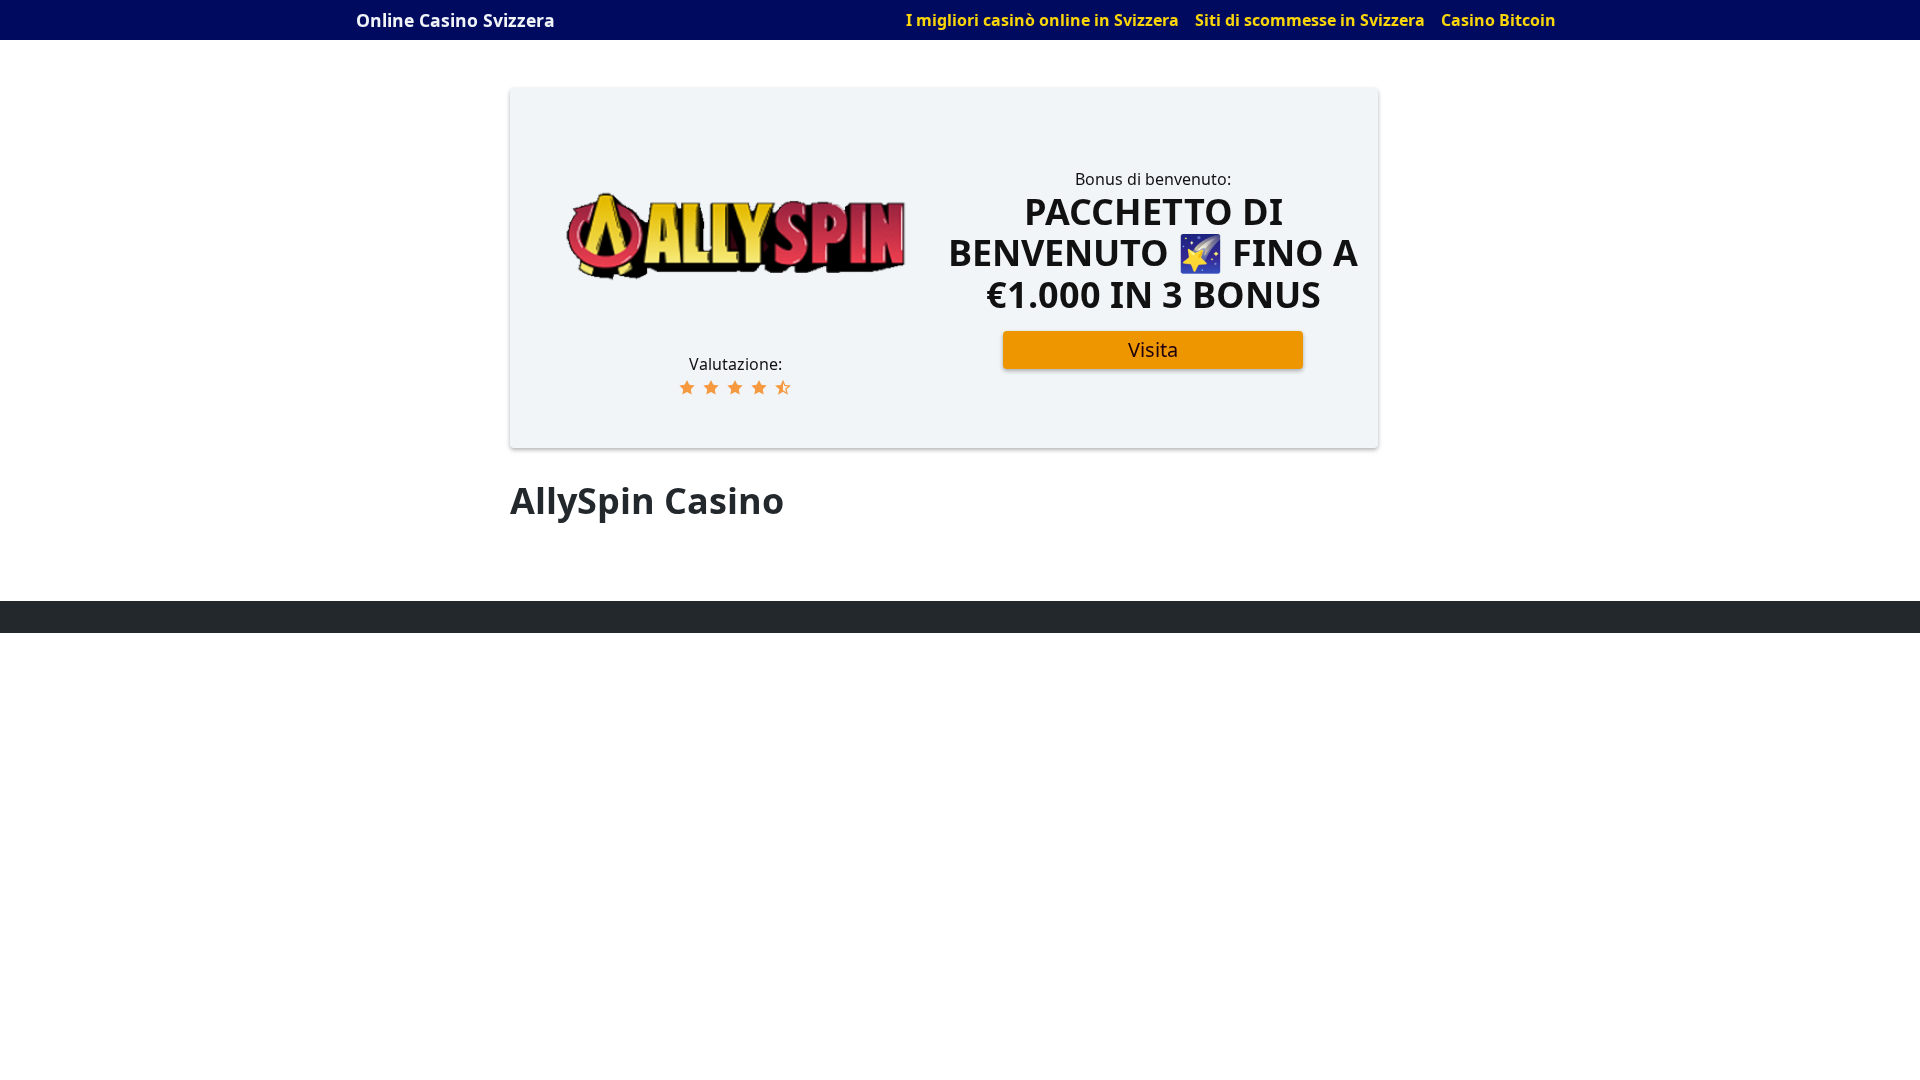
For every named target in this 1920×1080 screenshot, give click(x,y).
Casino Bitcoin (1498, 20)
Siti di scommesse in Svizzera (1310, 20)
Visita (1153, 349)
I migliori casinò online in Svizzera (1042, 20)
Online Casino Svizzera (455, 20)
